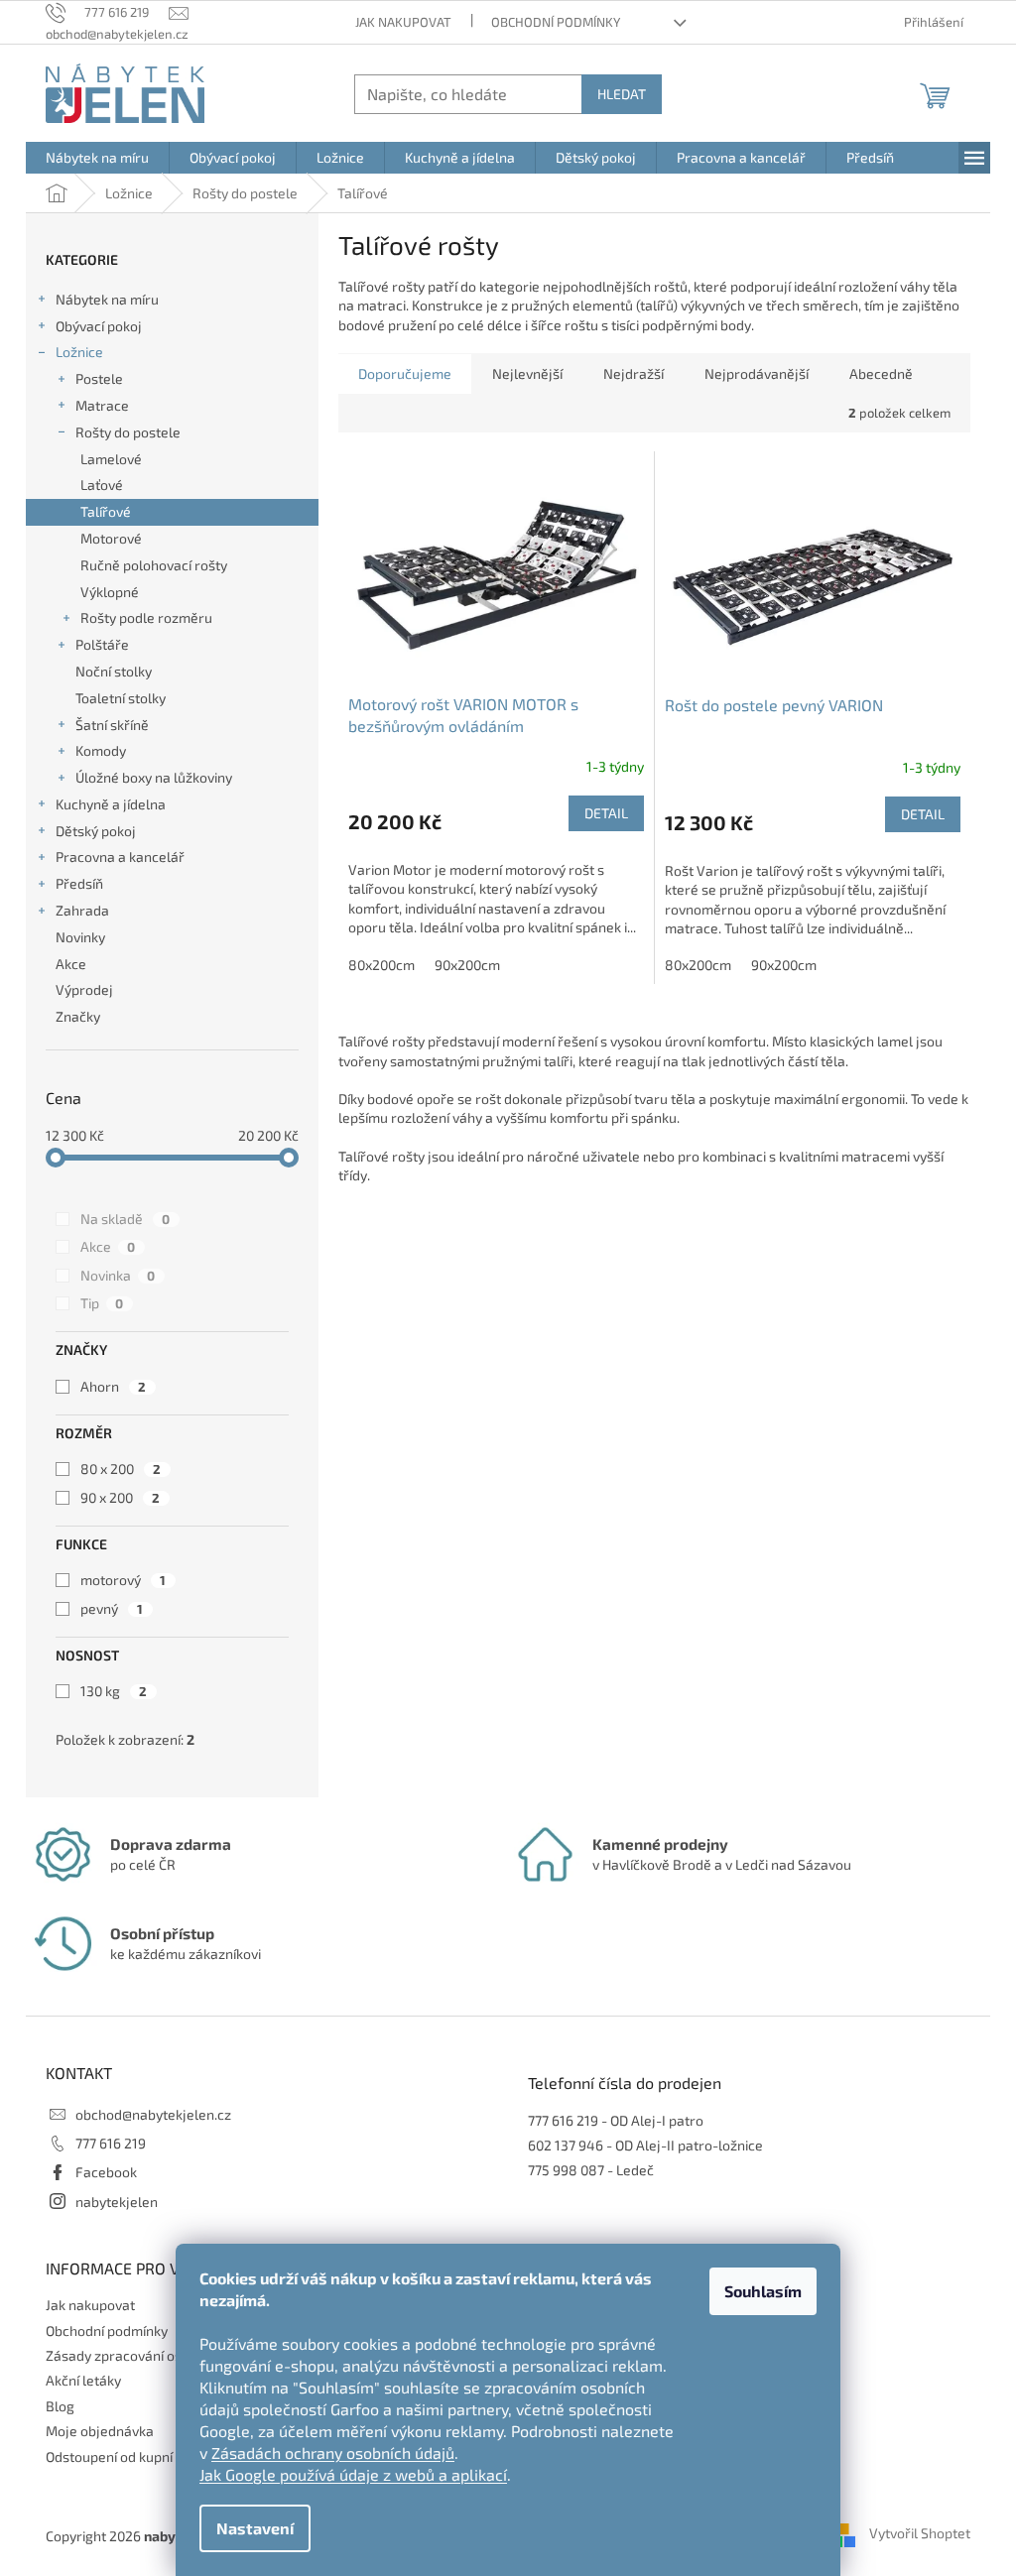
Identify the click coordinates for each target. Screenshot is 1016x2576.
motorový (123, 1580)
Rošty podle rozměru (146, 617)
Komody (101, 750)
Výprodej (84, 989)
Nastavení (255, 2528)
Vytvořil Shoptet (920, 2534)
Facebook (106, 2172)
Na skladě (125, 1219)
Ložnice (79, 352)
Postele (99, 378)
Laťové (102, 485)
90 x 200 (120, 1497)
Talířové (106, 511)
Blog (60, 2406)
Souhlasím (763, 2291)
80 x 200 (121, 1469)
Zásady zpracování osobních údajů (154, 2355)
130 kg (114, 1691)
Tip (102, 1303)
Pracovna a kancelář (120, 857)
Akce (71, 964)
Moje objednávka (100, 2431)
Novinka (118, 1275)
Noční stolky (114, 671)
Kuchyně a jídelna (111, 804)
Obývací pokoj (99, 326)
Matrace (102, 405)
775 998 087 (566, 2170)
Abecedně (881, 373)
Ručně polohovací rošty (154, 565)
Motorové (111, 538)
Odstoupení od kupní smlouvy (137, 2456)
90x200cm (467, 965)
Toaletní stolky (121, 698)
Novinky (80, 937)
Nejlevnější (527, 373)
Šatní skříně (112, 725)
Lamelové (111, 459)
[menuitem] (97, 158)
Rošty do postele (128, 432)
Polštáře (102, 644)
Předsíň (79, 883)
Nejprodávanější (757, 373)
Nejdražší (634, 373)
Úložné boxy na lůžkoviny (154, 777)
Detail (606, 813)
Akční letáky (83, 2380)
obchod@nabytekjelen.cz (153, 2114)
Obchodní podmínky (556, 22)
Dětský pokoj (96, 831)
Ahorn (113, 1386)
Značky (78, 1016)
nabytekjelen (117, 2202)
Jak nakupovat (403, 22)
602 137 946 (566, 2145)
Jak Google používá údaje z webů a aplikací (353, 2474)
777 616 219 (111, 2143)
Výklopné (110, 592)
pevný (112, 1608)
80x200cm (381, 965)
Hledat (622, 94)
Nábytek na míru (107, 299)
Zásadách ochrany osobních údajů (333, 2453)
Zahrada (82, 910)
